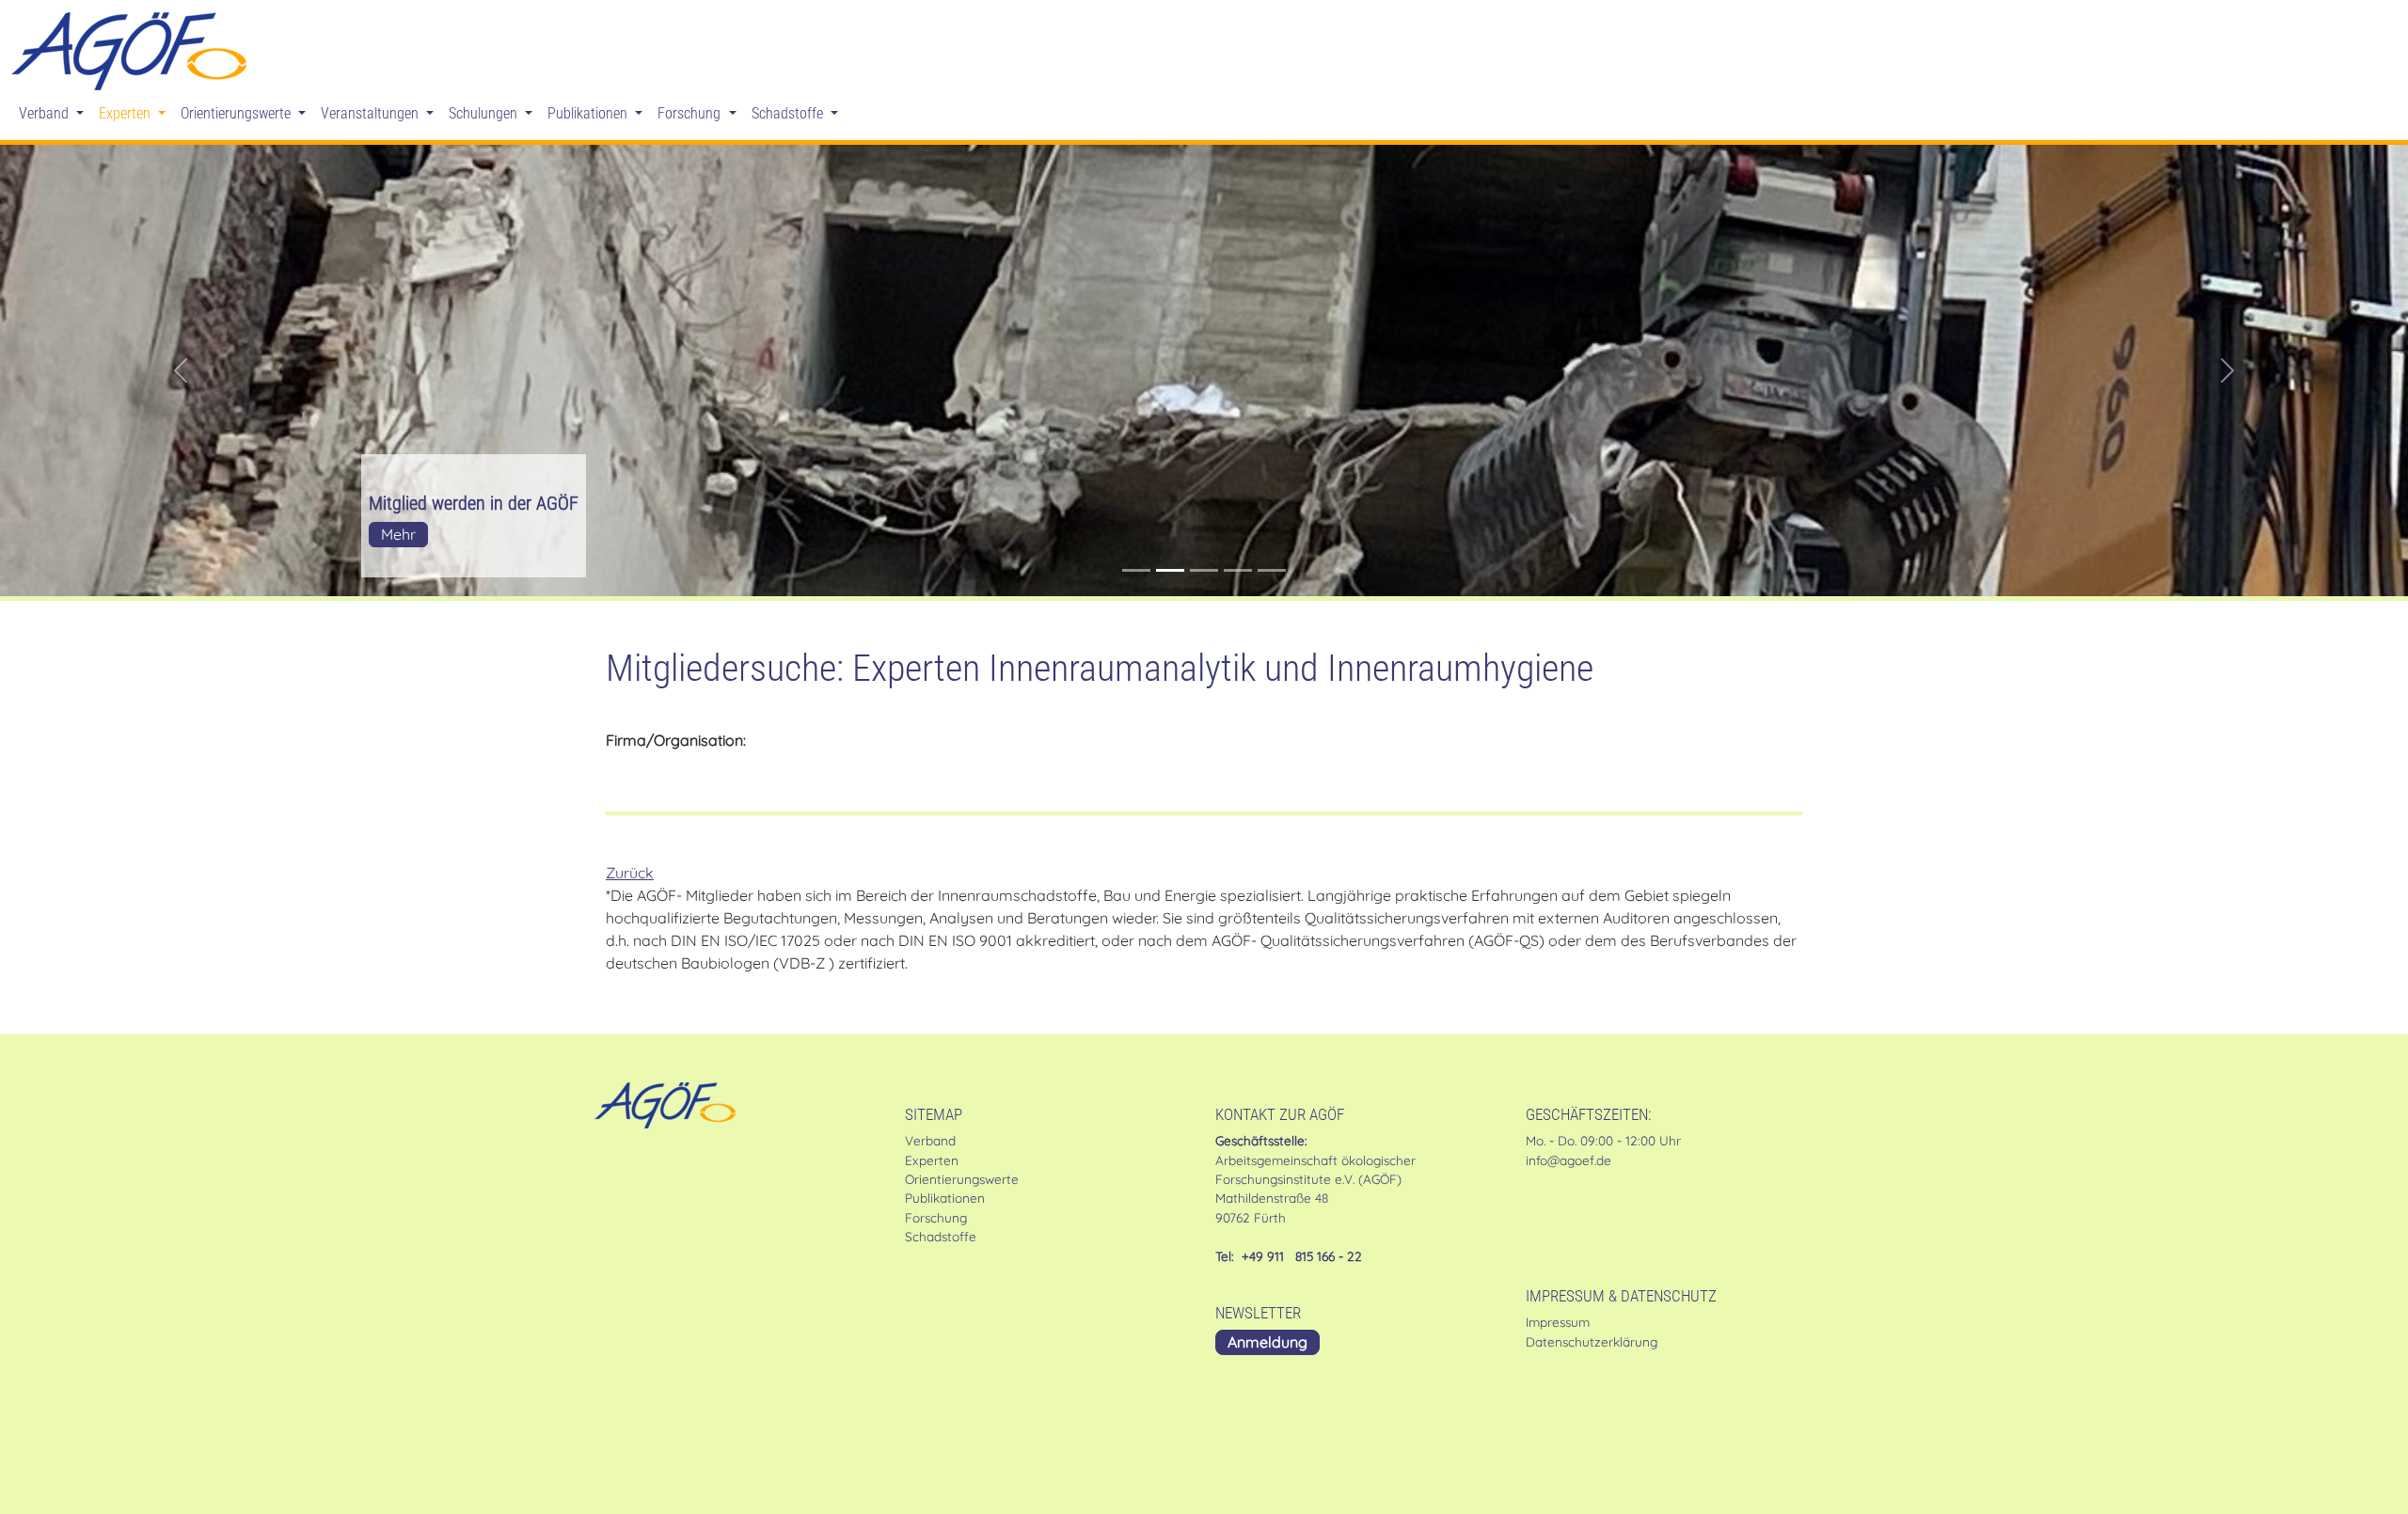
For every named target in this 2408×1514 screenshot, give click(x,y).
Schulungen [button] (485, 113)
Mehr (398, 534)
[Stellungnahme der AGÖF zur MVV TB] (1272, 570)
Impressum (1558, 1322)
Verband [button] (46, 113)
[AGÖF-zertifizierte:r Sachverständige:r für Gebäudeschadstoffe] (1204, 570)
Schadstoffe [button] (789, 113)
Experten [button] (127, 113)
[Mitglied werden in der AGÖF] (1170, 570)
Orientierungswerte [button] (238, 113)
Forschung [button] (691, 113)
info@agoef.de (1568, 1160)
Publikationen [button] (589, 113)
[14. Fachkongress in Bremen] (1136, 570)
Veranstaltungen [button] (372, 113)
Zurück (630, 873)
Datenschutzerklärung (1592, 1341)
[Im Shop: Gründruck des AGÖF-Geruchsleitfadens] (1238, 570)
